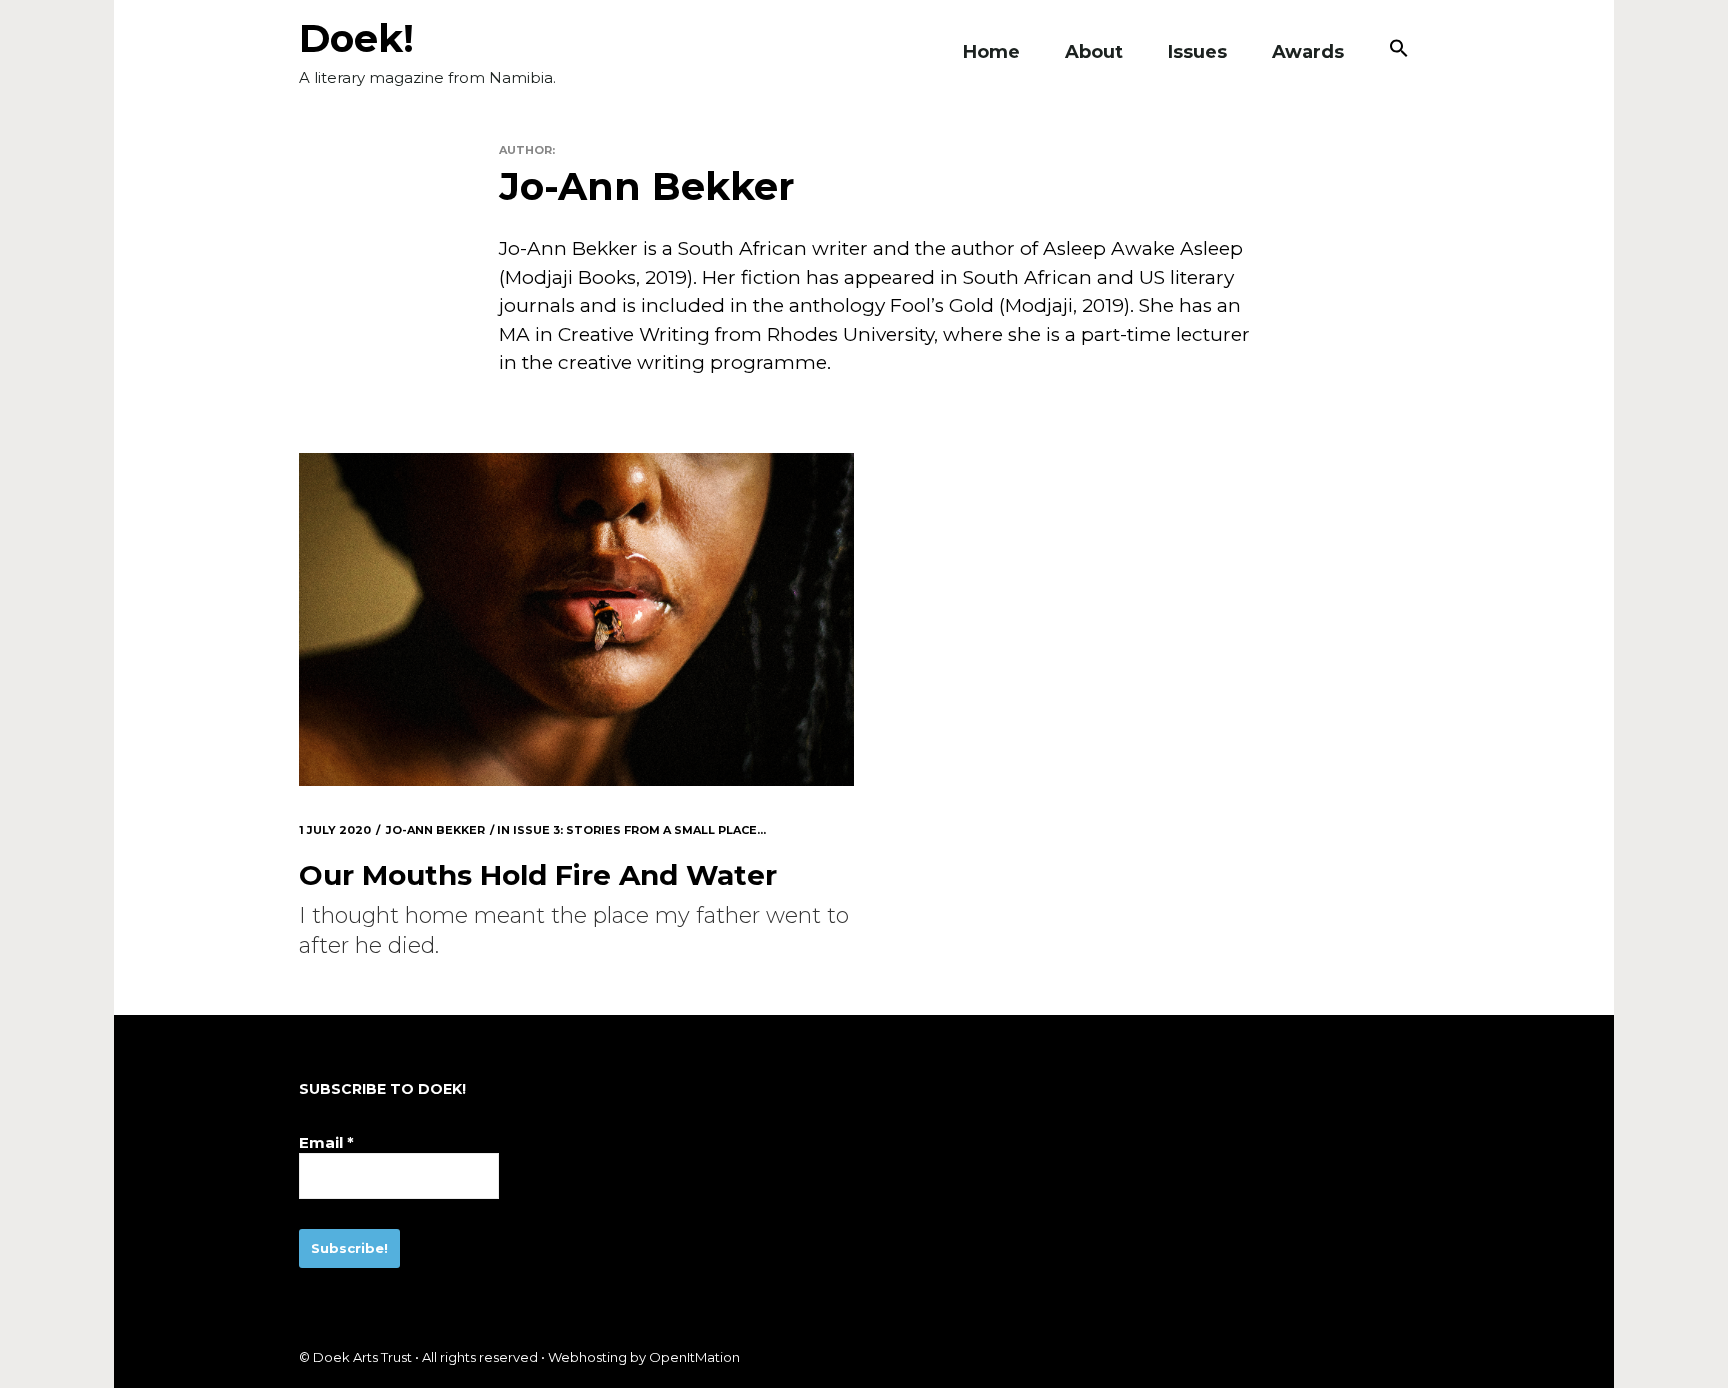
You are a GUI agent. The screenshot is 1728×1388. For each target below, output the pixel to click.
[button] (1399, 52)
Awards (1308, 52)
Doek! (356, 38)
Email (326, 1142)
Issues (1197, 52)
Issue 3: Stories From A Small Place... (639, 830)
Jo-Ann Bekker (435, 830)
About (1094, 52)
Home (991, 52)
